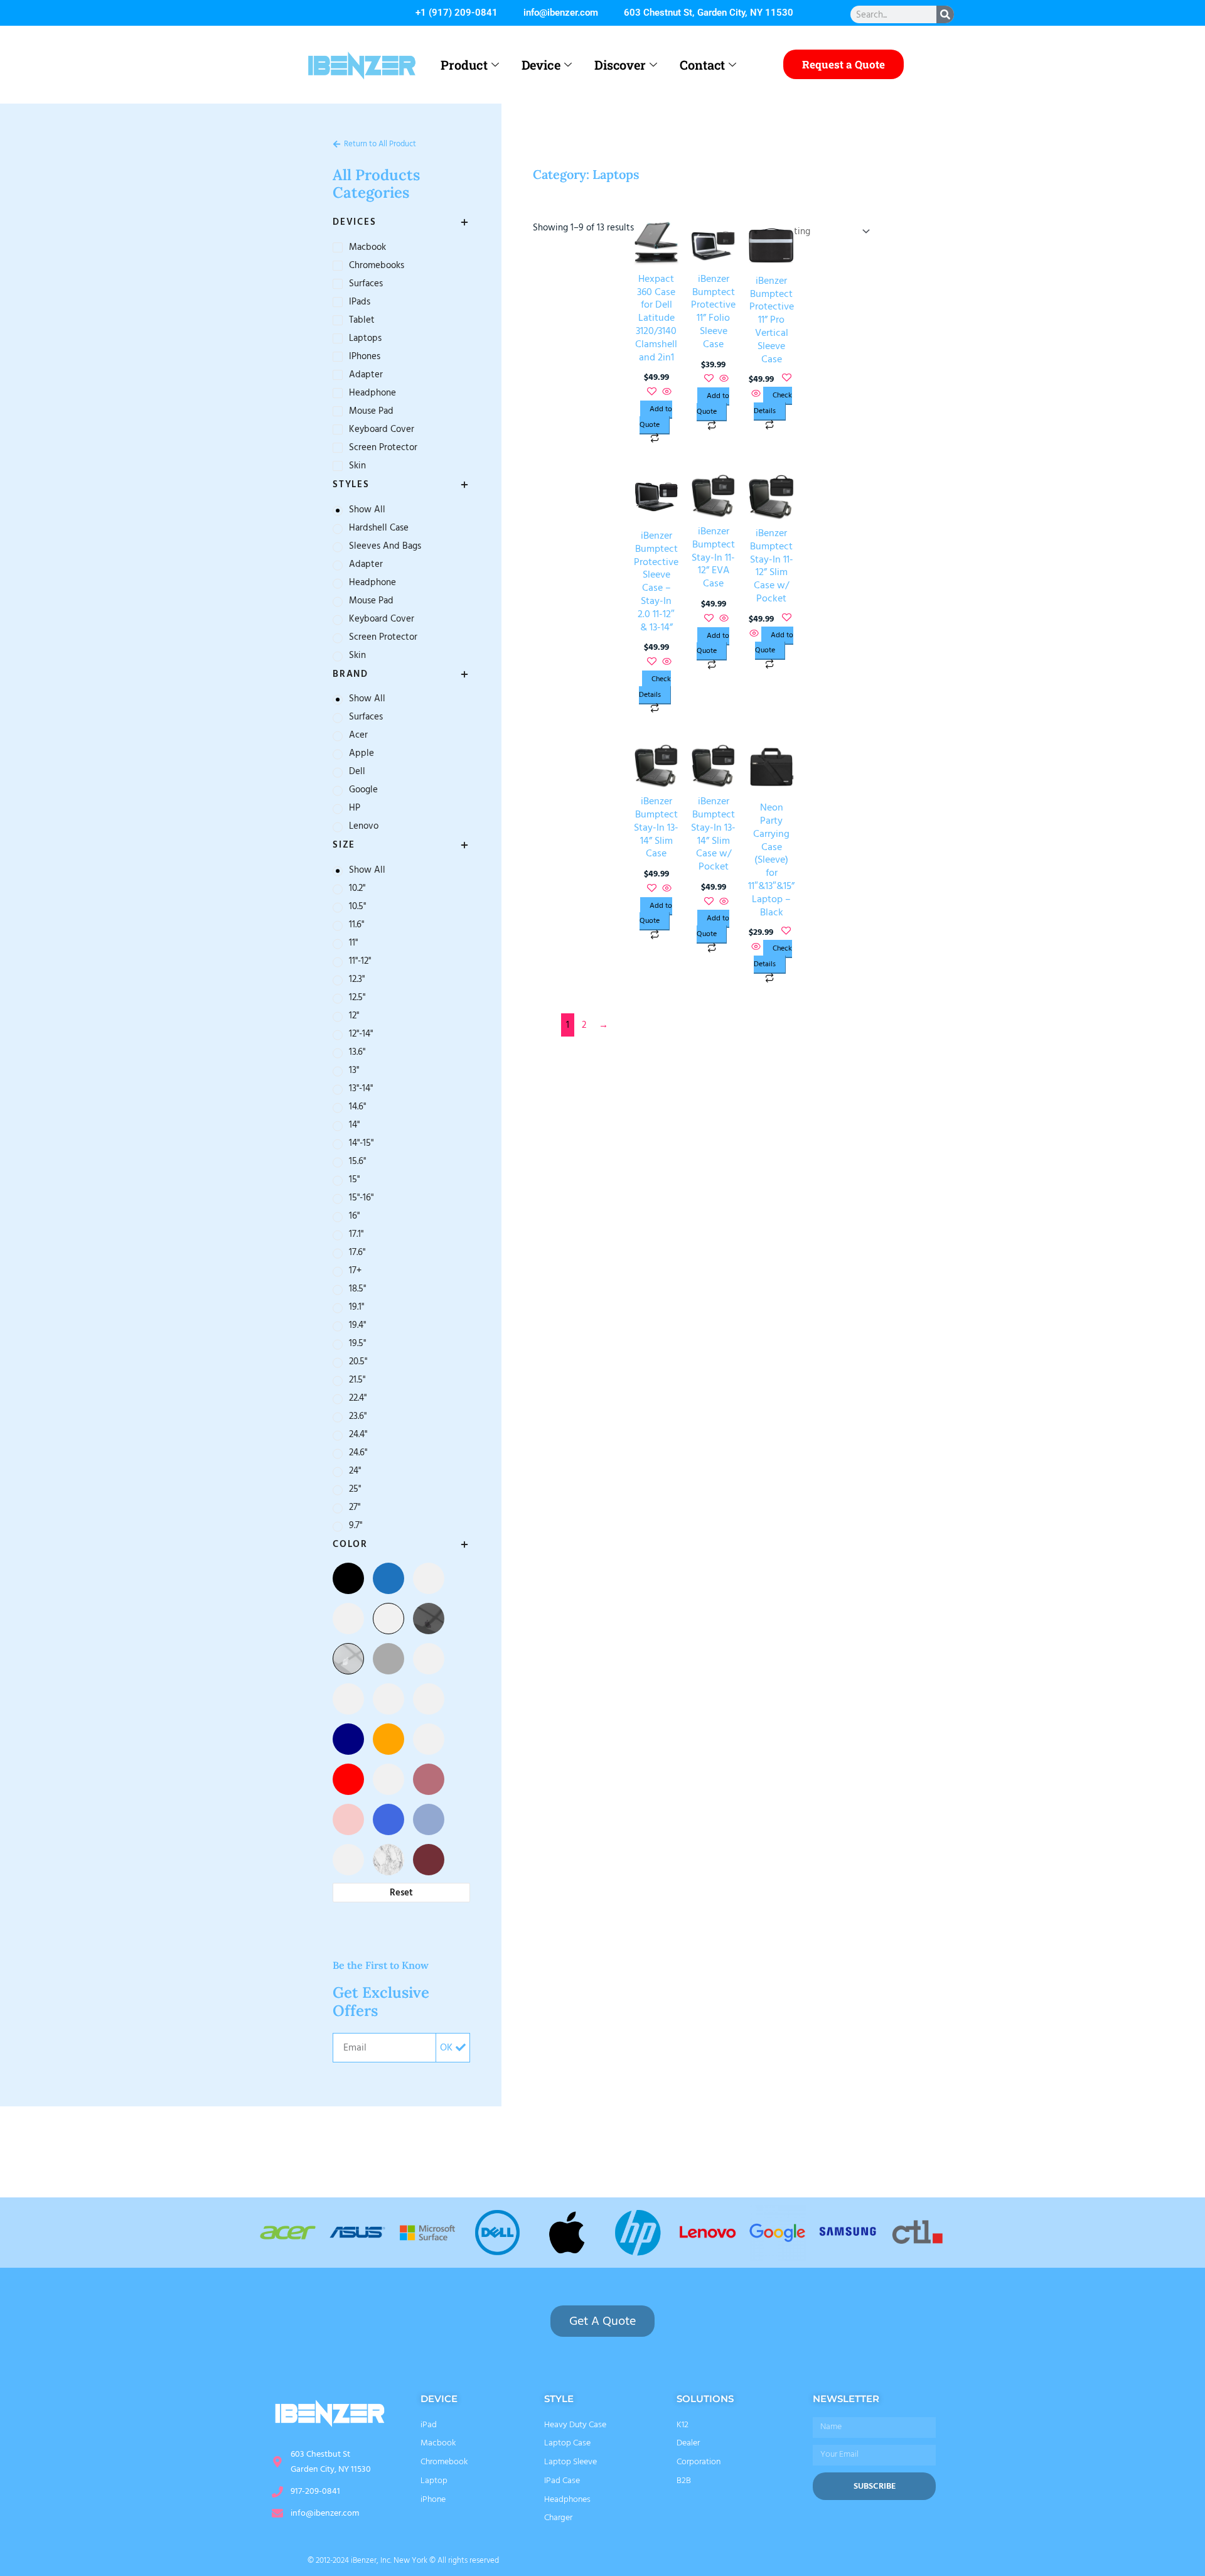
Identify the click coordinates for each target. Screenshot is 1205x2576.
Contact (702, 65)
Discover (620, 65)
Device (541, 65)
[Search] (945, 14)
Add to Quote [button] (656, 417)
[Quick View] (666, 393)
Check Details (773, 403)
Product (464, 65)
